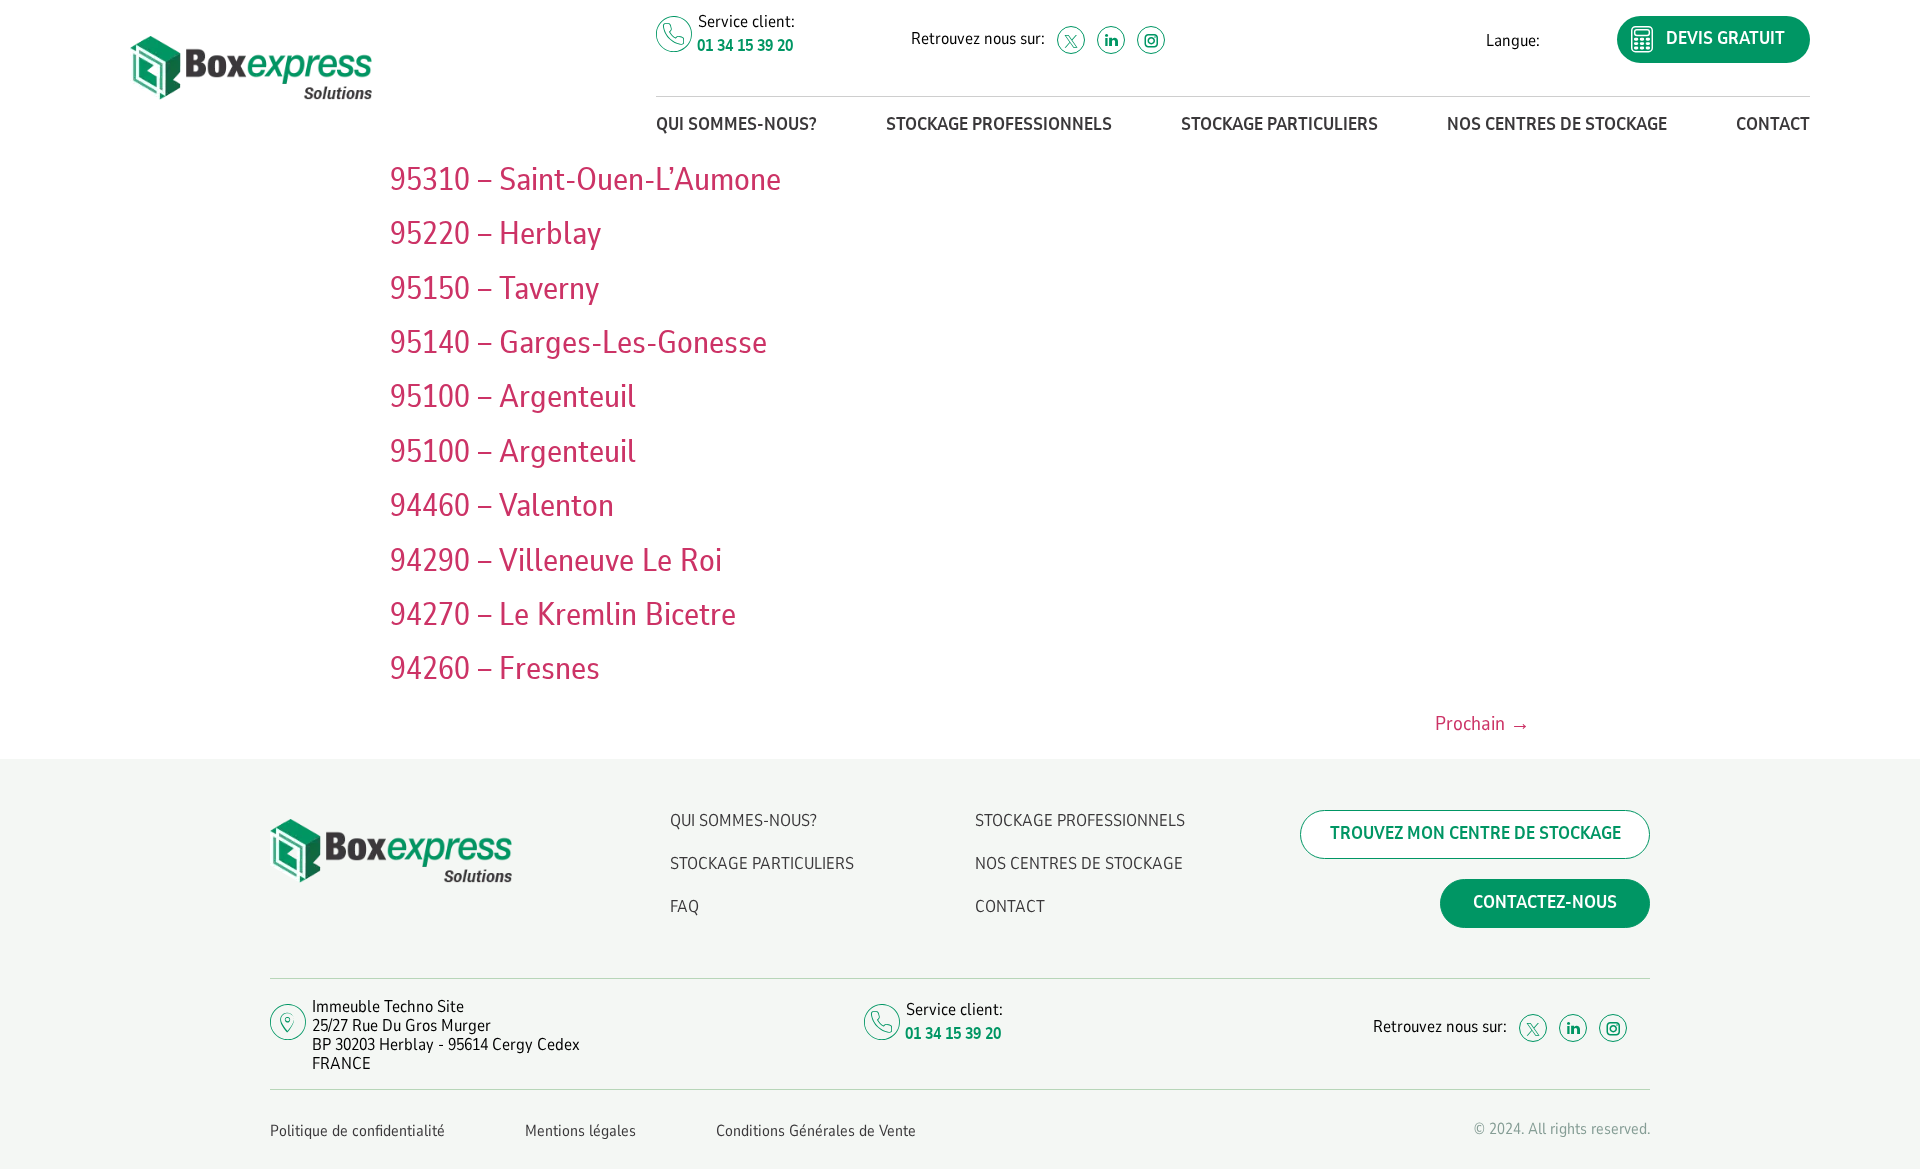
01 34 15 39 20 (745, 45)
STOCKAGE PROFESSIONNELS (999, 125)
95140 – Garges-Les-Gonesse (578, 343)
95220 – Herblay (495, 234)
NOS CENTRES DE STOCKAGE (1557, 125)
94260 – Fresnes (495, 669)
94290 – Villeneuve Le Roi (556, 561)
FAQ (684, 906)
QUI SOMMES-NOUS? (736, 125)
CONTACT (1773, 125)
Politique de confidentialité (357, 1131)
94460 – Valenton (502, 506)
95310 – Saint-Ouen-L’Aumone (585, 180)
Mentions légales (580, 1131)
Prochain (1482, 723)
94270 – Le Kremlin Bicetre (563, 615)
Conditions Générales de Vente (816, 1131)
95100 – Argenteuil (513, 397)
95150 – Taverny (494, 289)
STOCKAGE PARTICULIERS (1279, 125)
